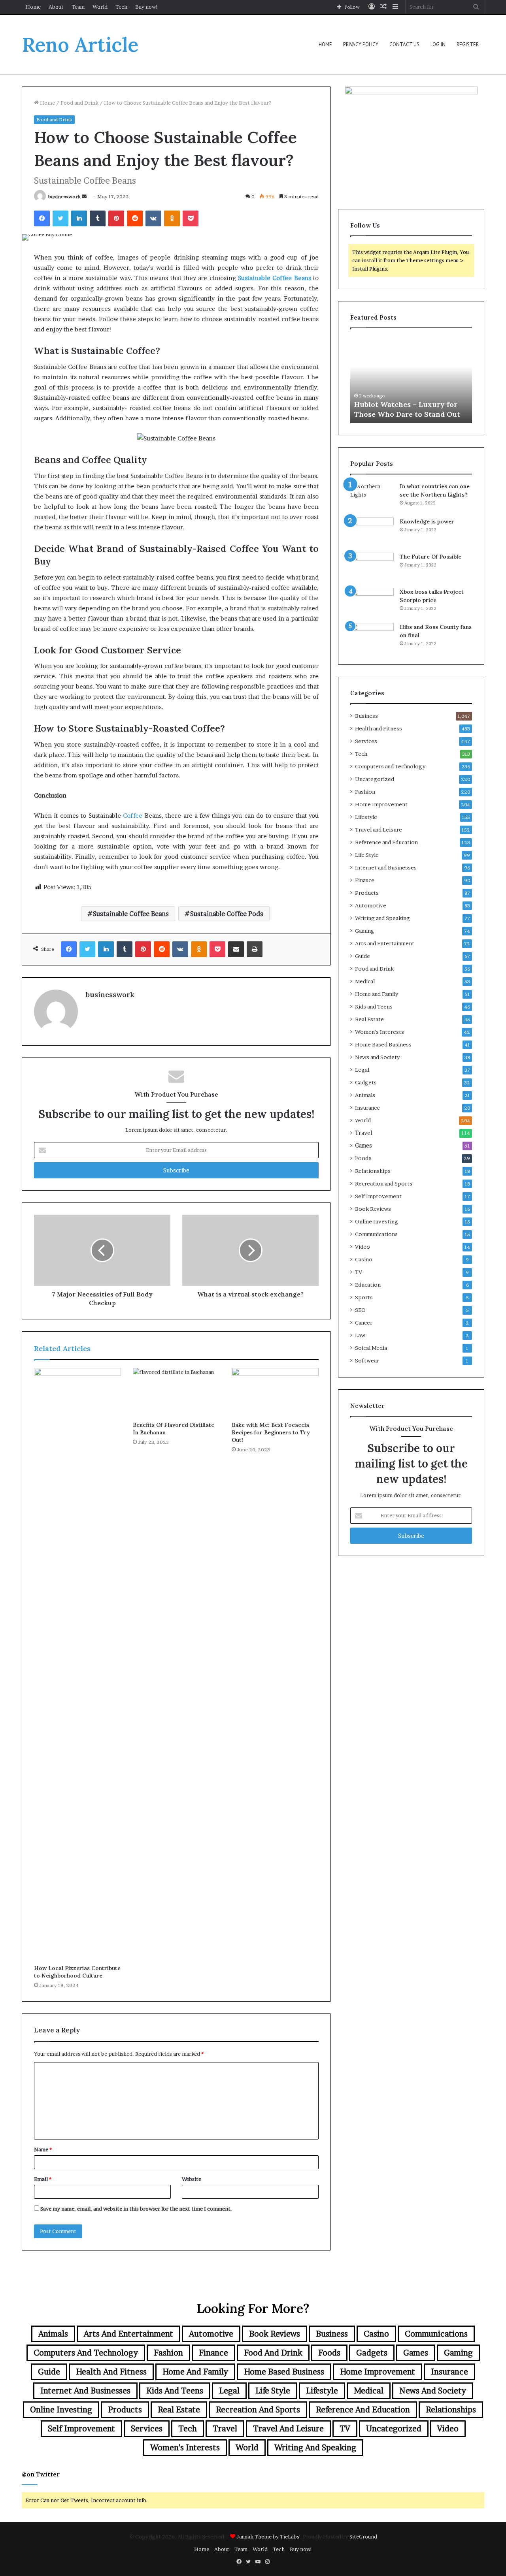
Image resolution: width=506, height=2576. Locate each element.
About (56, 7)
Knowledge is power (427, 521)
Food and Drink (79, 103)
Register (468, 44)
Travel (364, 1133)
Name (43, 2149)
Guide (363, 956)
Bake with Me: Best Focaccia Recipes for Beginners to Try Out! (271, 1432)
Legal (362, 1070)
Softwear (367, 1360)
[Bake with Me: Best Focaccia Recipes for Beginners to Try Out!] (275, 1392)
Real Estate (369, 1019)
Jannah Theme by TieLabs (268, 2536)
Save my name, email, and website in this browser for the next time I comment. (136, 2209)
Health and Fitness (379, 728)
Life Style (367, 855)
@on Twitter (41, 2474)
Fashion (365, 792)
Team (78, 7)
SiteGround (363, 2536)
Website (192, 2179)
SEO (360, 1310)
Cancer (364, 1323)
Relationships (373, 1171)
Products (367, 893)
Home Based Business (383, 1044)
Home (33, 7)
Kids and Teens (374, 1007)
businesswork (64, 197)
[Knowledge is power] (372, 532)
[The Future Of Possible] (372, 567)
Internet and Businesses (386, 867)
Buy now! (146, 7)
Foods (363, 1158)
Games (363, 1146)
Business (366, 716)
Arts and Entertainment (385, 943)
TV (359, 1272)
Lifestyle (366, 817)
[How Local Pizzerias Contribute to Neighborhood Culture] (77, 1664)
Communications (376, 1234)
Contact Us (404, 44)
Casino (364, 1259)
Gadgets (366, 1082)
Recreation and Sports (384, 1184)
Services (366, 741)
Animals (365, 1095)
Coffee (133, 816)
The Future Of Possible (430, 557)
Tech (121, 7)
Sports (364, 1297)
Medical (365, 981)
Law (360, 1335)
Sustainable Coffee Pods (227, 914)
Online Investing (377, 1221)
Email (43, 2179)
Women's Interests (379, 1032)
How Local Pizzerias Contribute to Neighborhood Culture (77, 1972)
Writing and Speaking (382, 918)
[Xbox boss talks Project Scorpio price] (372, 603)
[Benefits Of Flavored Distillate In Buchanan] (176, 1392)
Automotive (371, 905)
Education (368, 1285)
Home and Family (377, 994)
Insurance (367, 1108)
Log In (438, 44)
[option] (412, 380)
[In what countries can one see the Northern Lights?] (372, 497)
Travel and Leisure (379, 830)
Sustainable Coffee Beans (131, 914)
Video (363, 1247)
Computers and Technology (390, 766)
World (100, 7)
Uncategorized (375, 779)
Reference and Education (386, 842)
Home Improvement (381, 804)
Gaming (365, 931)
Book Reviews (373, 1209)
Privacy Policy (361, 44)
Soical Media (371, 1348)
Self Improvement (378, 1196)
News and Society (377, 1057)
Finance (365, 880)
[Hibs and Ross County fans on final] (372, 638)
